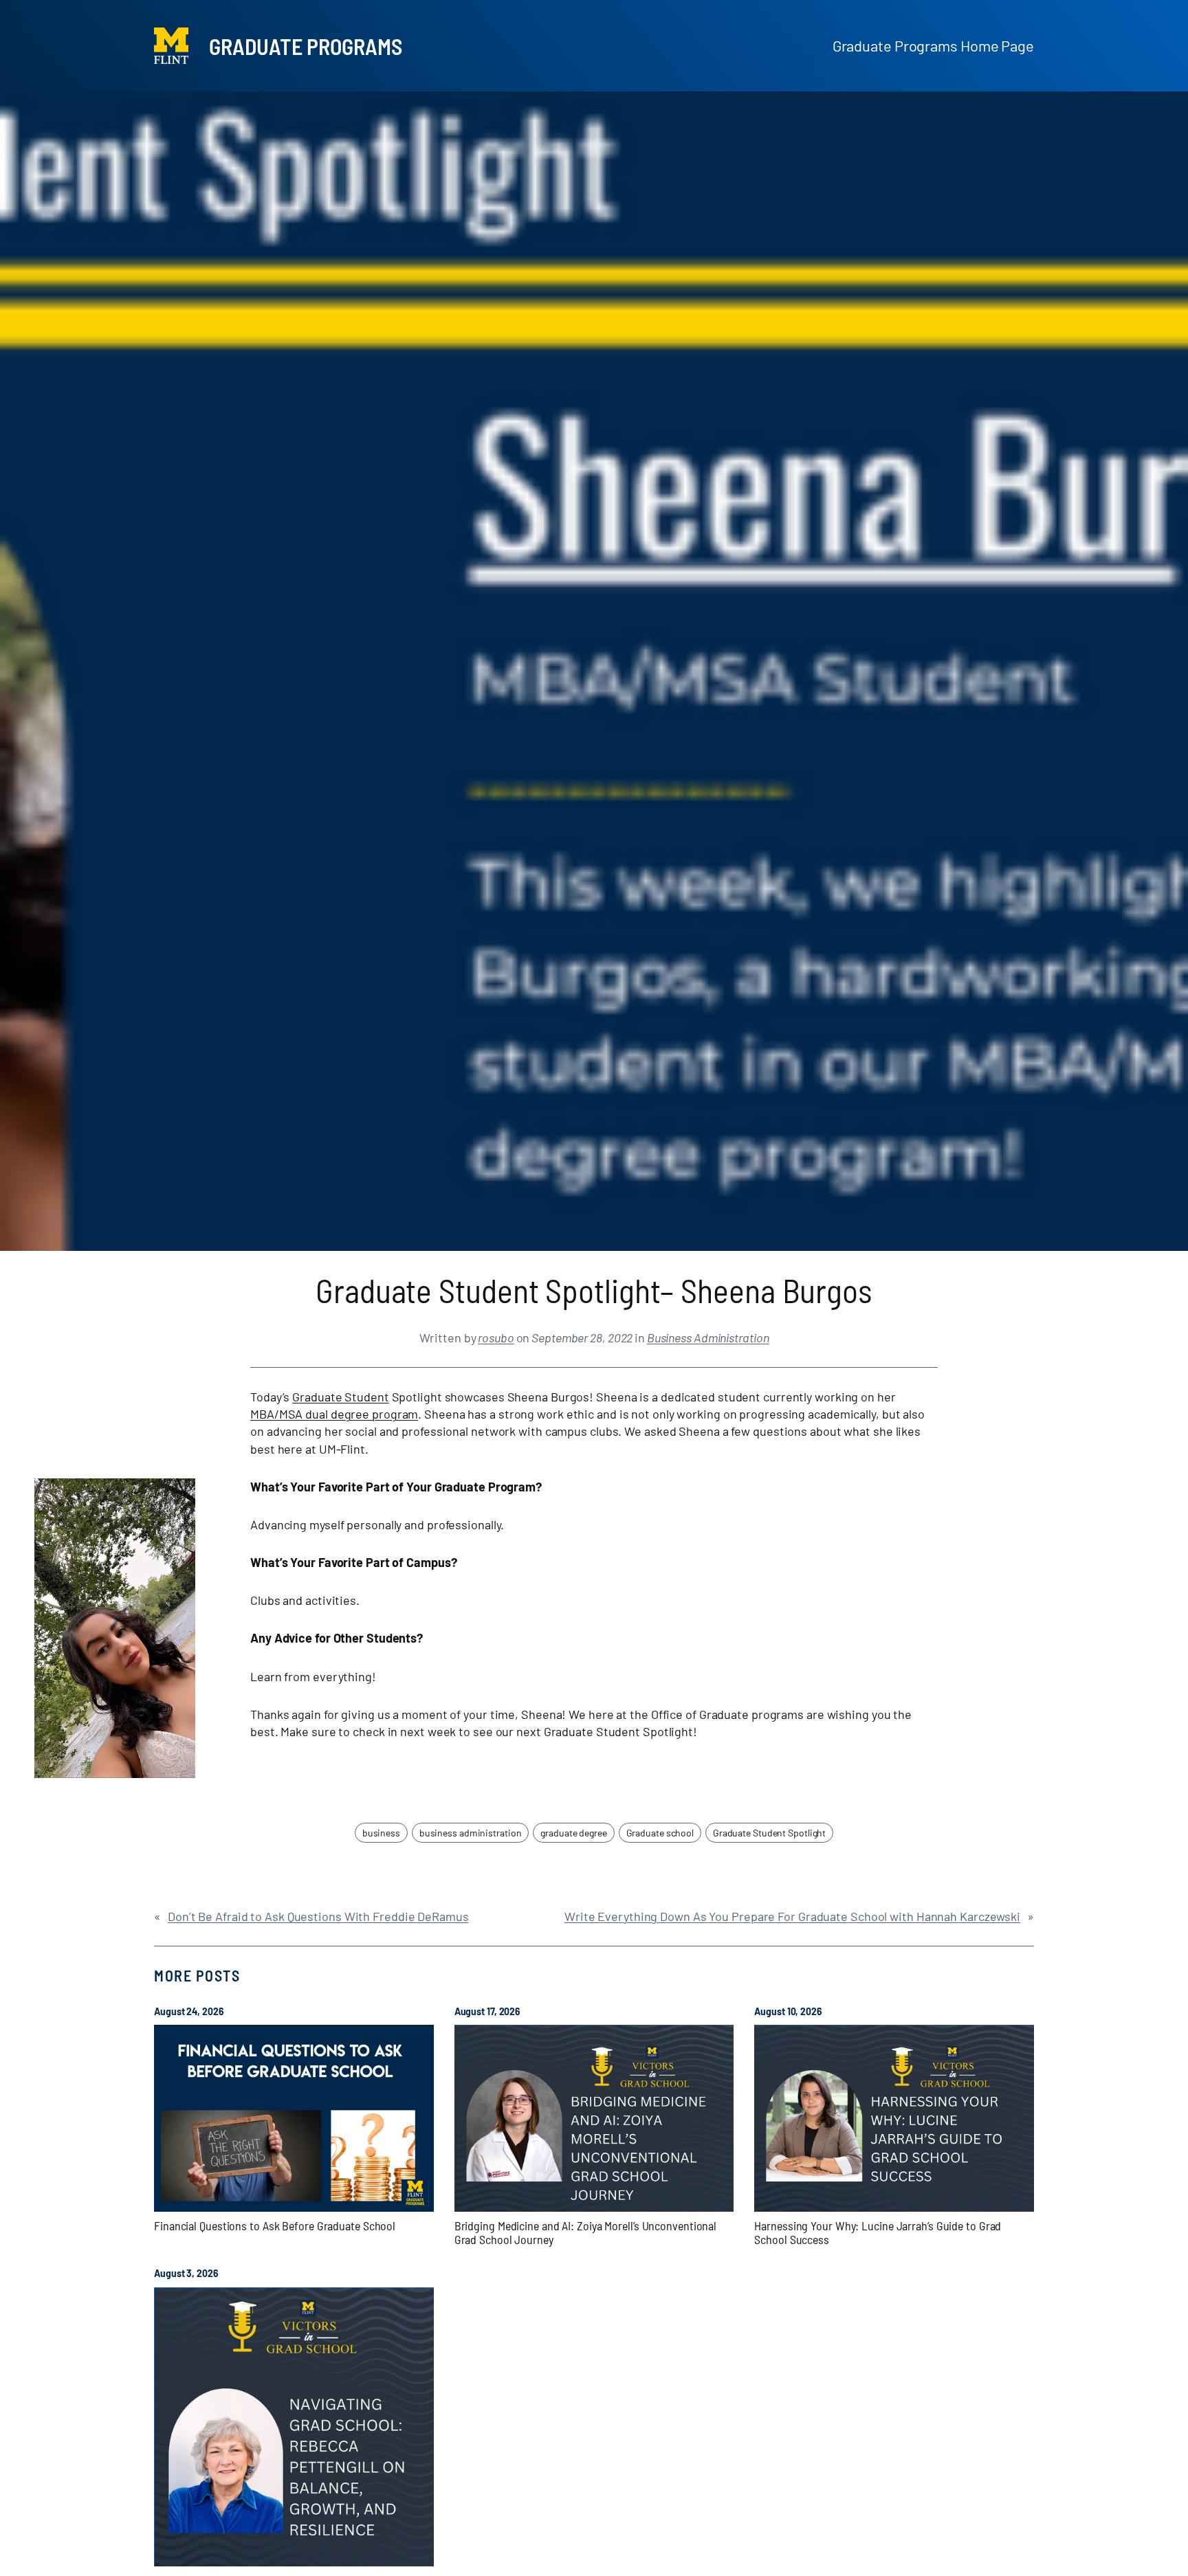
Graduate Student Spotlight (769, 1833)
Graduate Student (340, 1397)
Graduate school (660, 1833)
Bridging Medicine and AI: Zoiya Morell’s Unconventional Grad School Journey (586, 2233)
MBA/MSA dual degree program (334, 1414)
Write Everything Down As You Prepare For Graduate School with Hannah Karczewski (792, 1916)
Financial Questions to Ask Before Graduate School (275, 2225)
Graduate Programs (306, 46)
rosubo (496, 1337)
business (381, 1833)
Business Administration (708, 1337)
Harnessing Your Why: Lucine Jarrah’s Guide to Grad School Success (878, 2233)
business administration (471, 1833)
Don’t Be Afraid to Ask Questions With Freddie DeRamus (318, 1916)
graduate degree (574, 1833)
